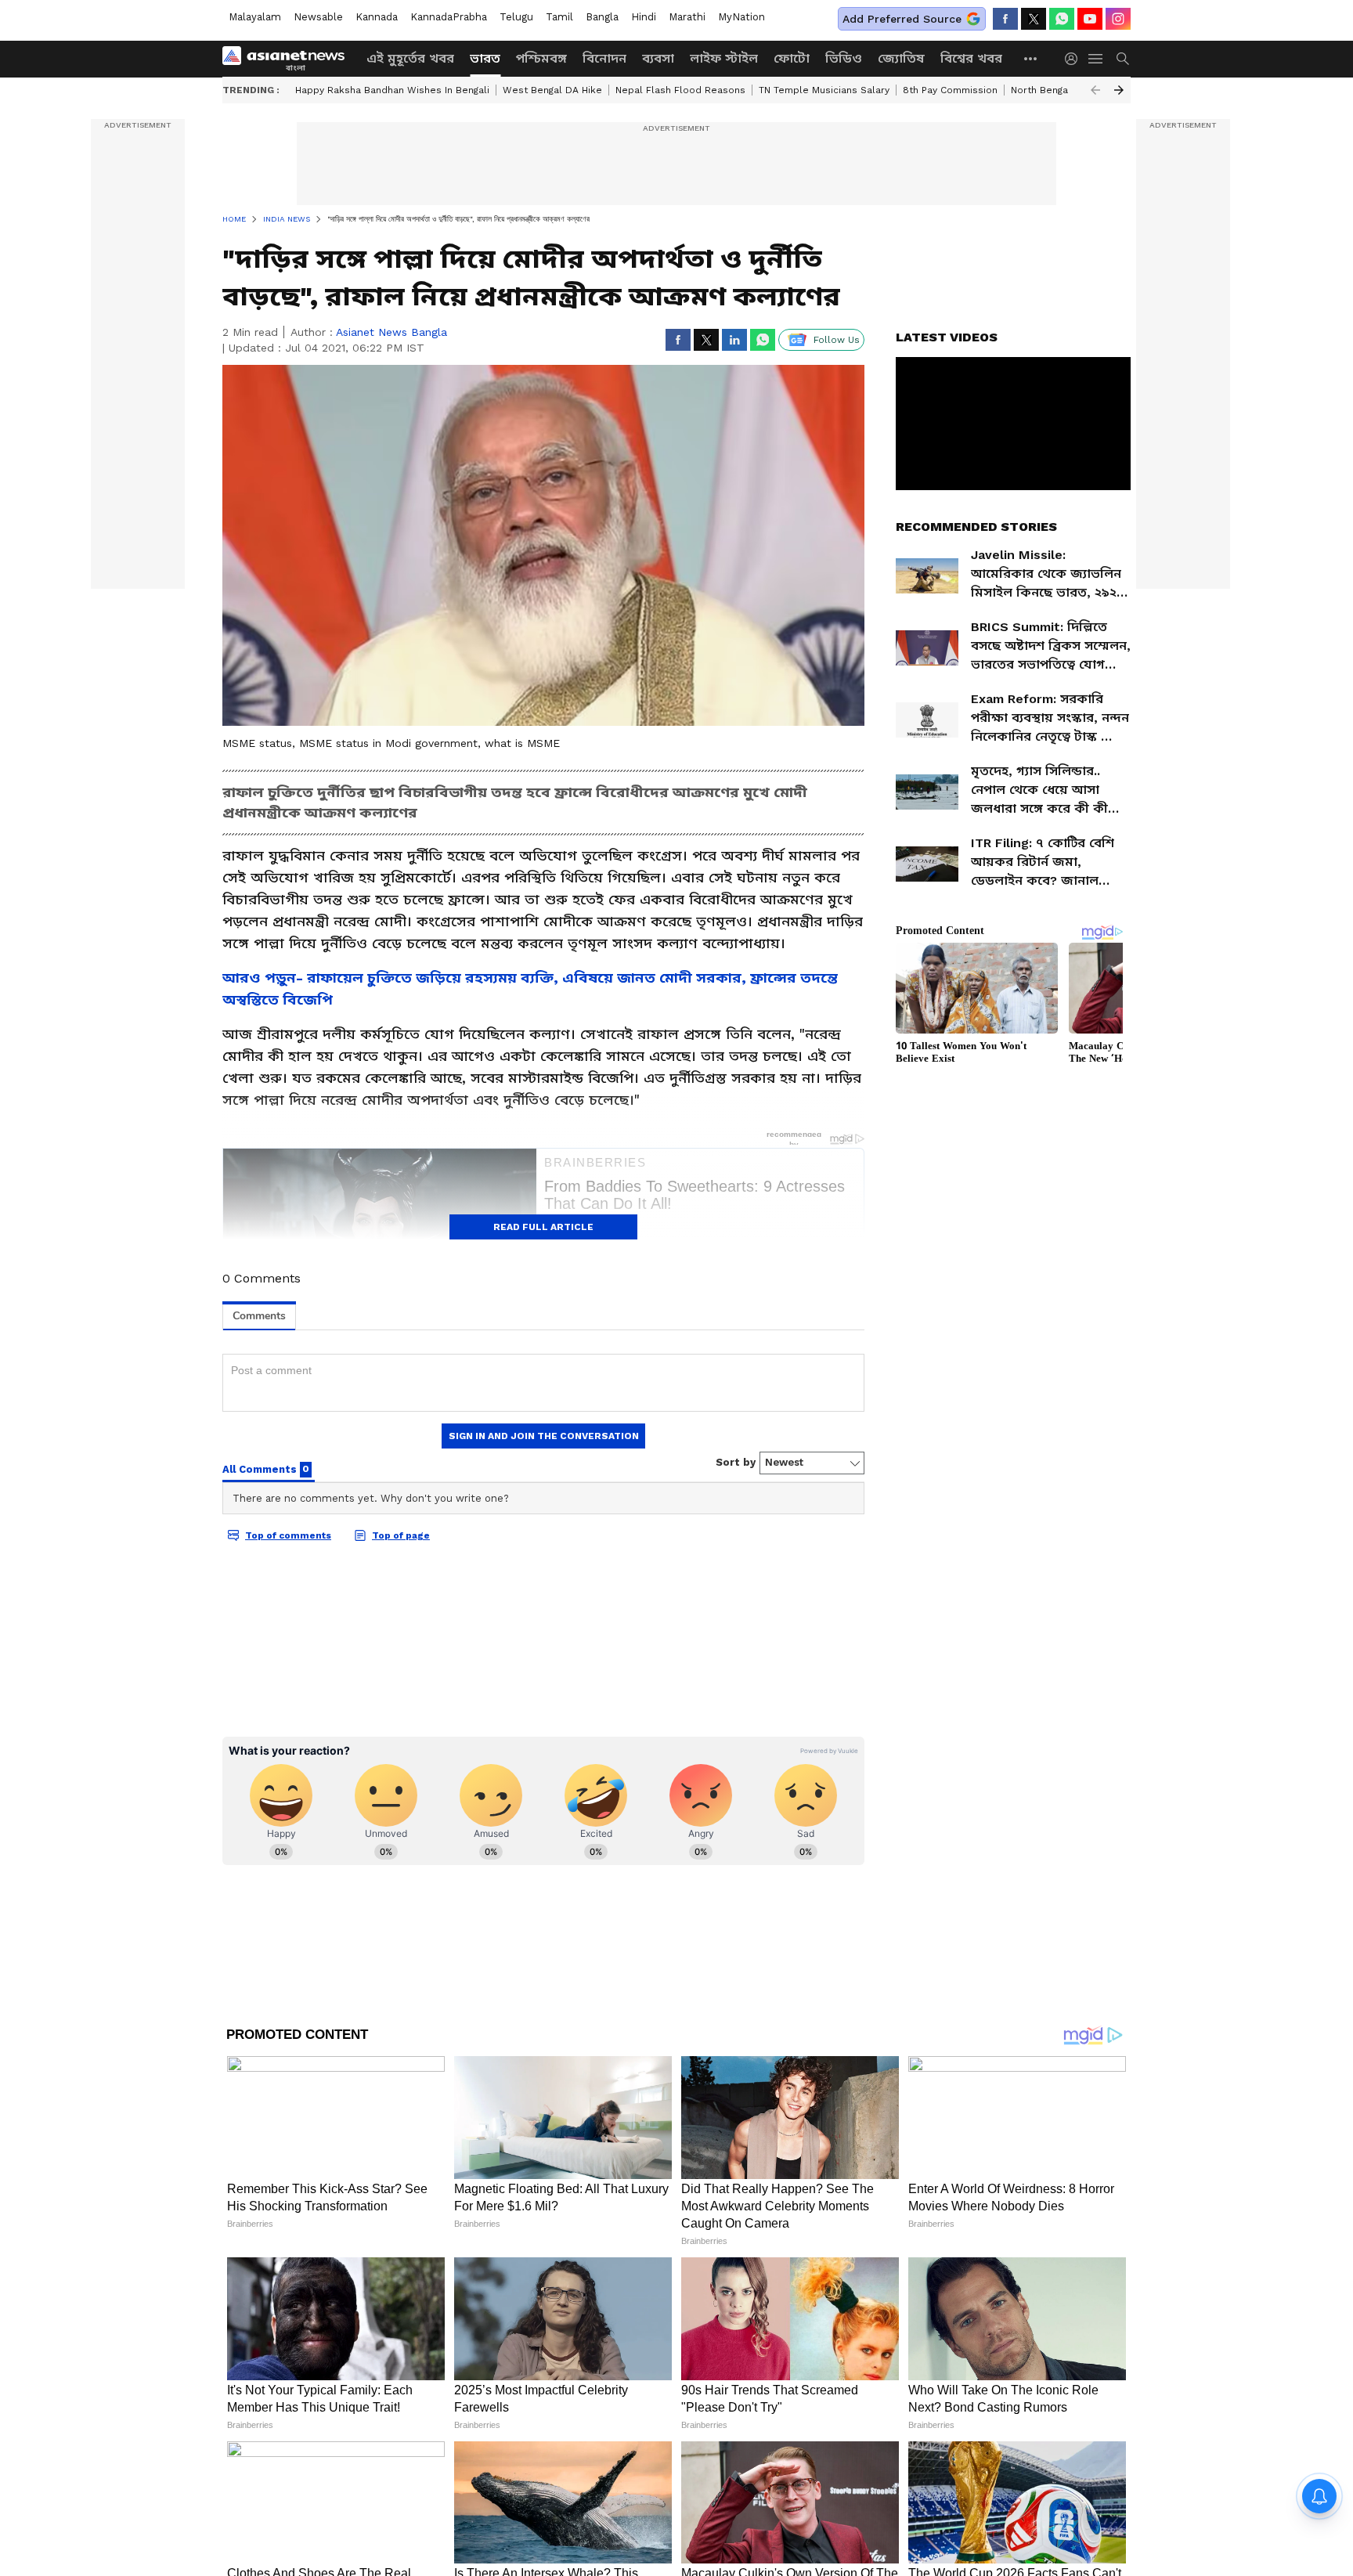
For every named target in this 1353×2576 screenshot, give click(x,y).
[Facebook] (1005, 19)
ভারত (485, 58)
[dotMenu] (1031, 58)
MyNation (741, 17)
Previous (1095, 90)
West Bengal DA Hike (552, 90)
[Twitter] (1034, 19)
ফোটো (792, 58)
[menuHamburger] (1096, 59)
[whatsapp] (1062, 19)
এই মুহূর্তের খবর (410, 58)
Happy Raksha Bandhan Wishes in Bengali (392, 90)
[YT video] (1090, 19)
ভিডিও (844, 58)
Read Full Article (543, 1227)
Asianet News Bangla (391, 332)
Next (1119, 90)
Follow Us (837, 340)
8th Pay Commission (950, 90)
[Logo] (289, 59)
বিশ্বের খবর (971, 58)
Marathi (687, 17)
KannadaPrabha (449, 17)
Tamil (559, 17)
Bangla (602, 17)
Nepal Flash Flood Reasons (680, 90)
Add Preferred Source (902, 19)
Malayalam (255, 17)
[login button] (1075, 59)
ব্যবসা (658, 58)
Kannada (377, 17)
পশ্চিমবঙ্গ (541, 58)
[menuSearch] (1123, 59)
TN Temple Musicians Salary (824, 90)
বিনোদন (604, 58)
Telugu (516, 17)
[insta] (1118, 19)
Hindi (644, 17)
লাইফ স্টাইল (724, 58)
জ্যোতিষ (901, 58)
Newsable (318, 17)
